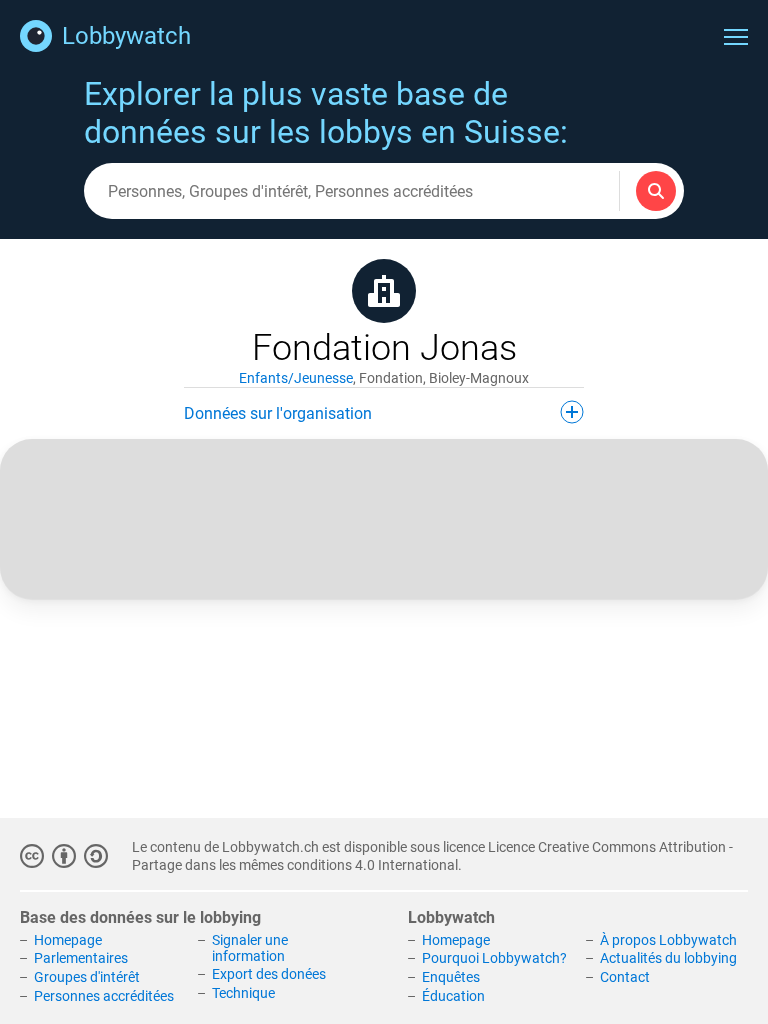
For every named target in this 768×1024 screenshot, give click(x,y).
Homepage (68, 940)
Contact (625, 977)
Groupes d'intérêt (87, 977)
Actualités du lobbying (668, 958)
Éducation (453, 996)
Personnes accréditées (104, 996)
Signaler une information (250, 948)
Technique (243, 993)
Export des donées (269, 974)
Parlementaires (81, 958)
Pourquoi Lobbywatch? (494, 958)
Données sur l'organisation (278, 413)
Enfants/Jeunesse (296, 378)
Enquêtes (451, 977)
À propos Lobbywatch (668, 940)
